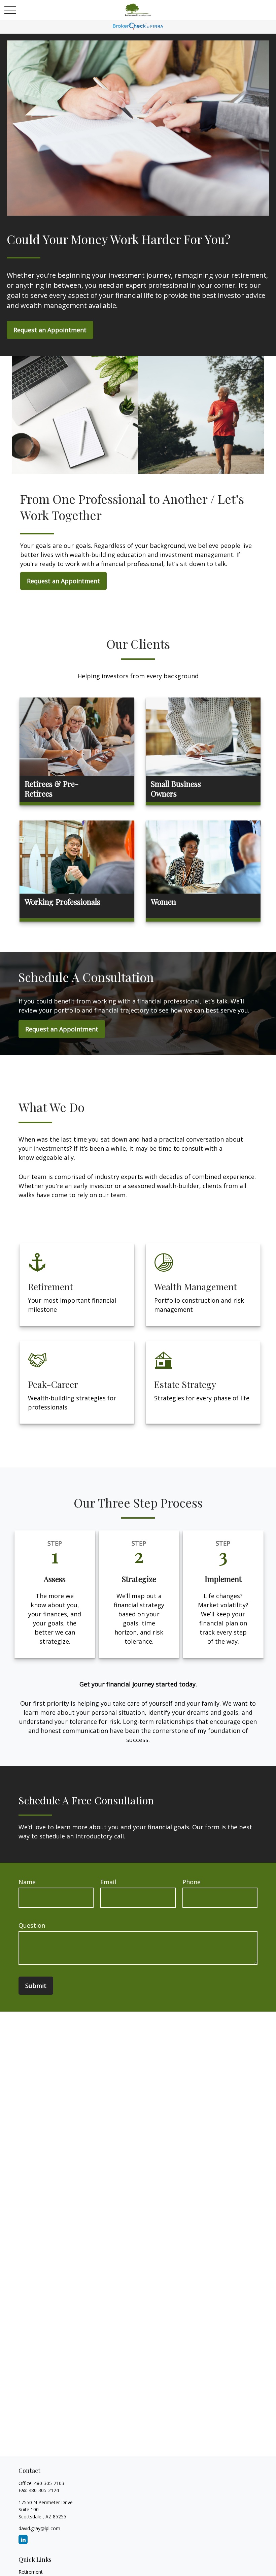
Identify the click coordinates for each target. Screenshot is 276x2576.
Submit (36, 1986)
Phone (192, 1882)
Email (108, 1882)
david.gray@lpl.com (39, 2528)
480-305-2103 (49, 2483)
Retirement (31, 2572)
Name (27, 1882)
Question (32, 1925)
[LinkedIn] (23, 2539)
